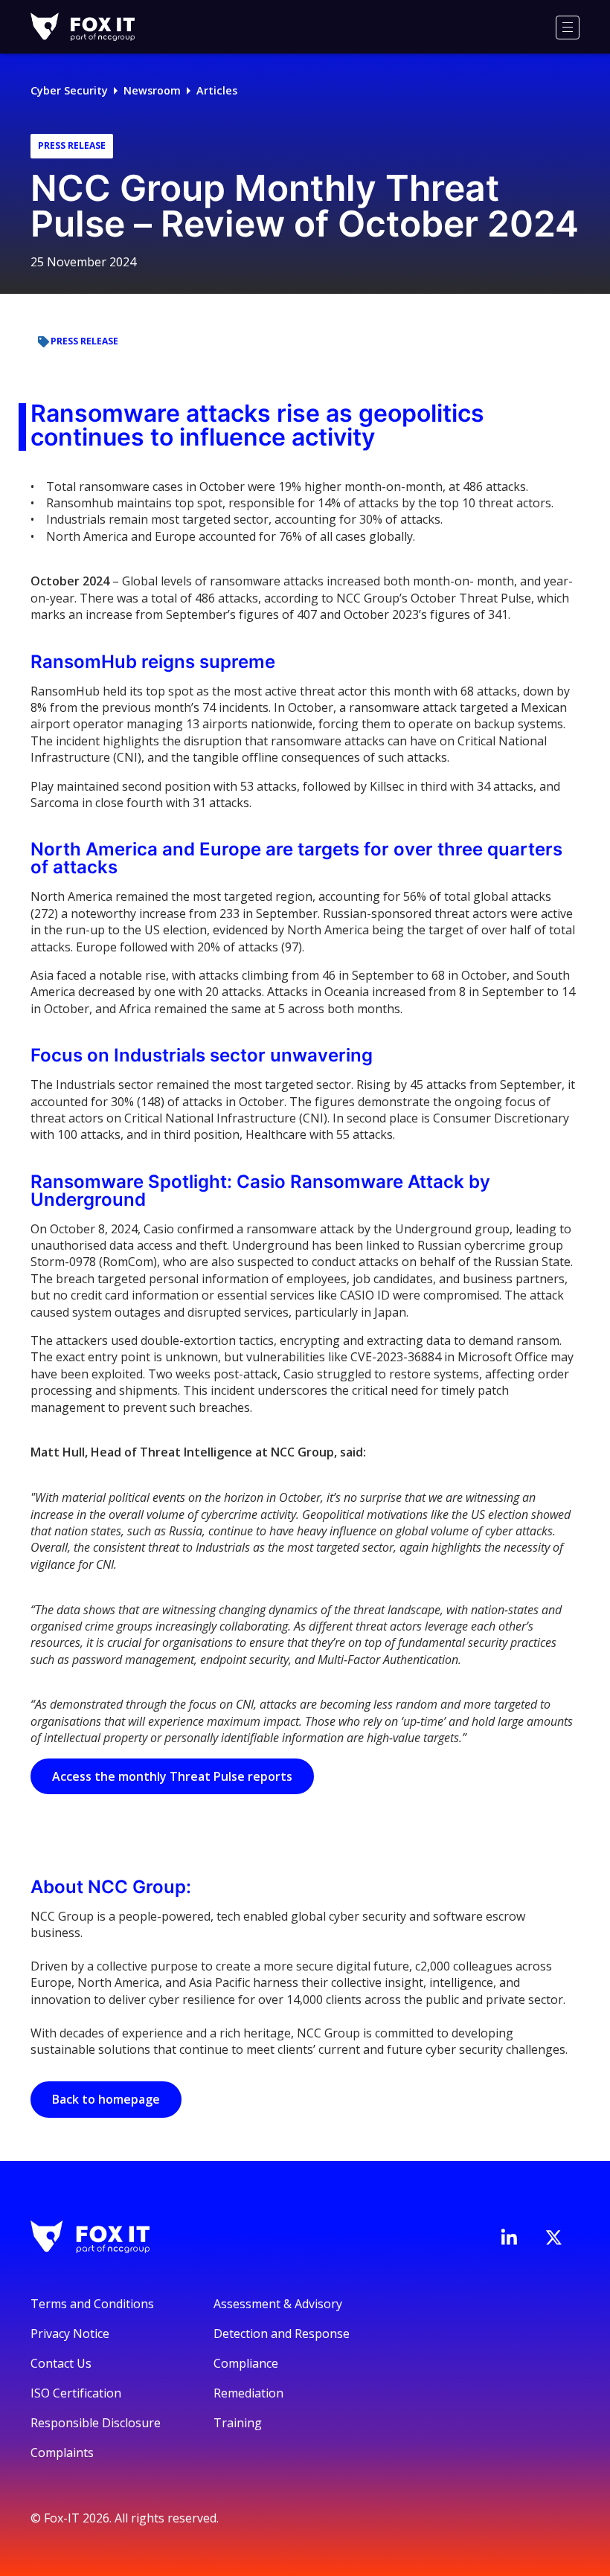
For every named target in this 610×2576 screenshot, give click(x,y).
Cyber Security (69, 90)
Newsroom (152, 90)
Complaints (62, 2453)
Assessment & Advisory (278, 2304)
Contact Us (61, 2363)
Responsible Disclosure (96, 2423)
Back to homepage (106, 2099)
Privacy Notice (70, 2334)
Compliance (246, 2363)
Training (238, 2423)
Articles (217, 90)
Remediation (248, 2393)
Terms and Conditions (92, 2304)
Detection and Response (282, 2334)
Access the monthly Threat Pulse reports (172, 1776)
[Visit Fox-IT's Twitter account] (553, 2238)
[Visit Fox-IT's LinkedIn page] (509, 2237)
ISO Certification (76, 2393)
